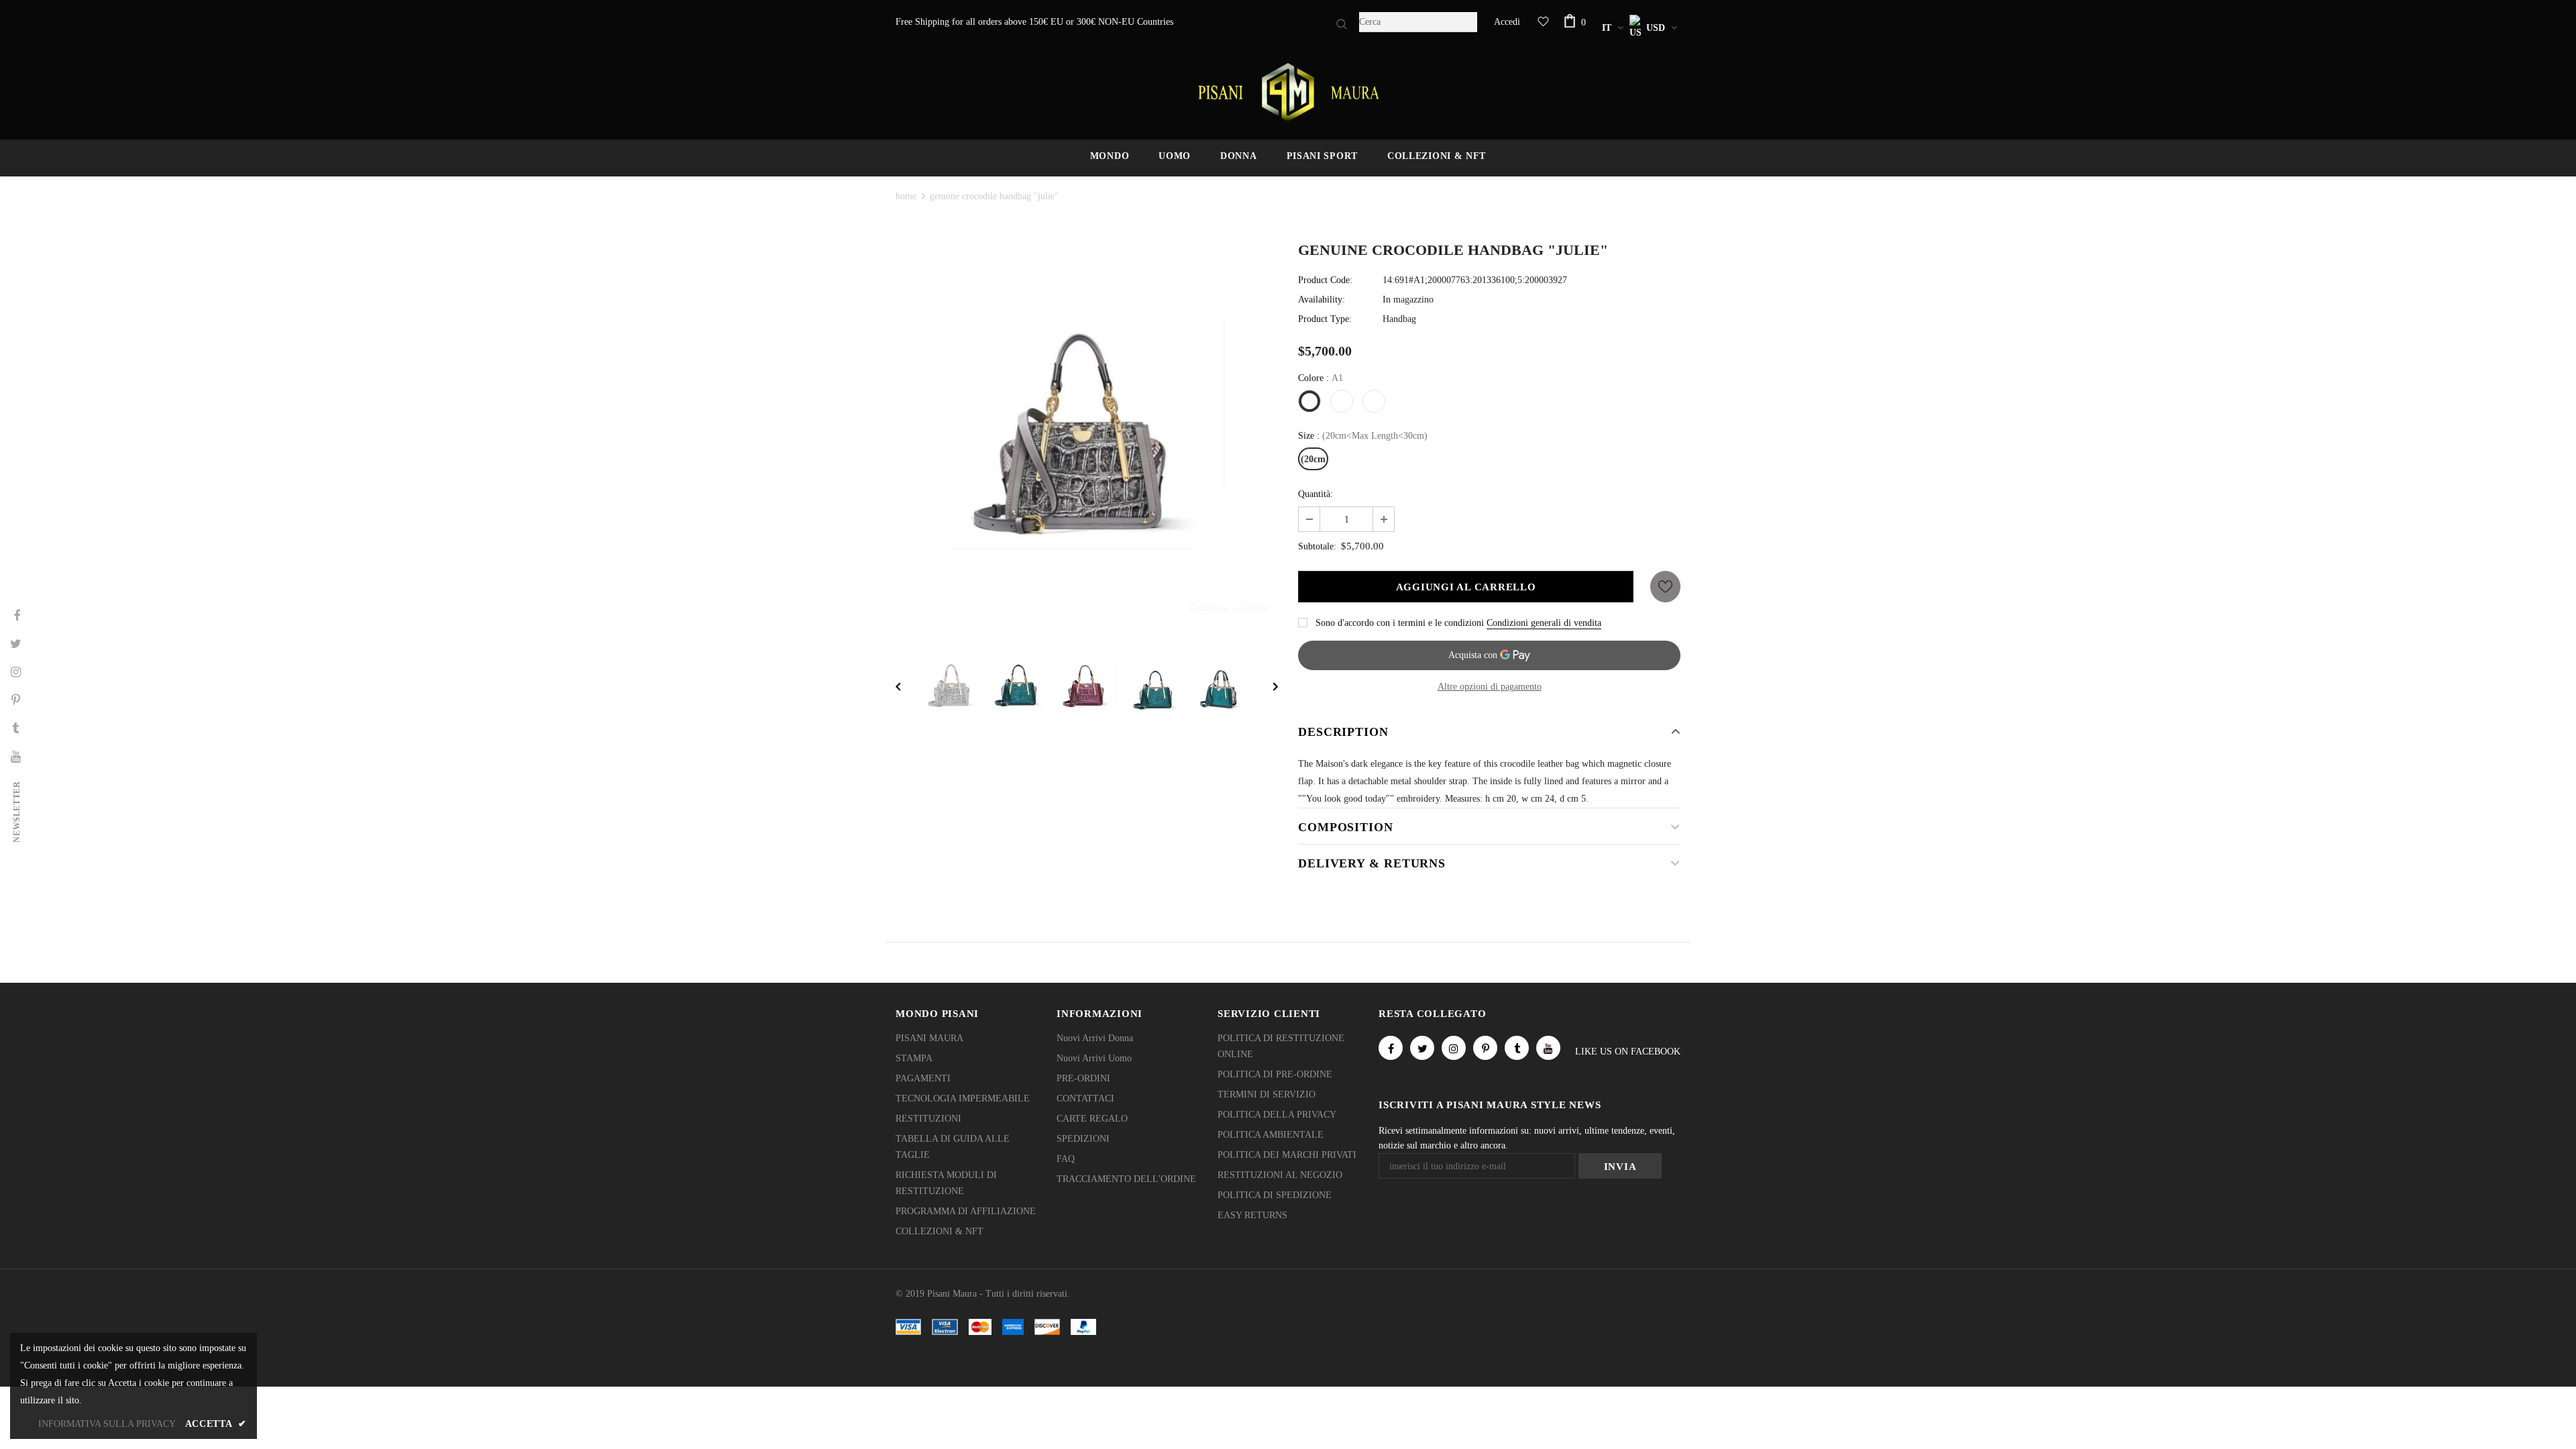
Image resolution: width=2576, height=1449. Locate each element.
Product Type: (1325, 319)
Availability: (1322, 300)
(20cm (1313, 459)
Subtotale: (1317, 546)
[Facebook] (1391, 1048)
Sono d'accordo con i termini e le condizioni (1400, 623)
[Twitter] (1422, 1048)
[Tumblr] (1517, 1048)
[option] (1087, 436)
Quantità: (1316, 494)
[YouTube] (1548, 1048)
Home (906, 196)
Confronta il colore (1229, 606)
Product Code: (1325, 280)
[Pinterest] (1485, 1048)
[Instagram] (1454, 1048)
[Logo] (1288, 92)
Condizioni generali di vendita (1544, 623)
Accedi (1507, 22)
